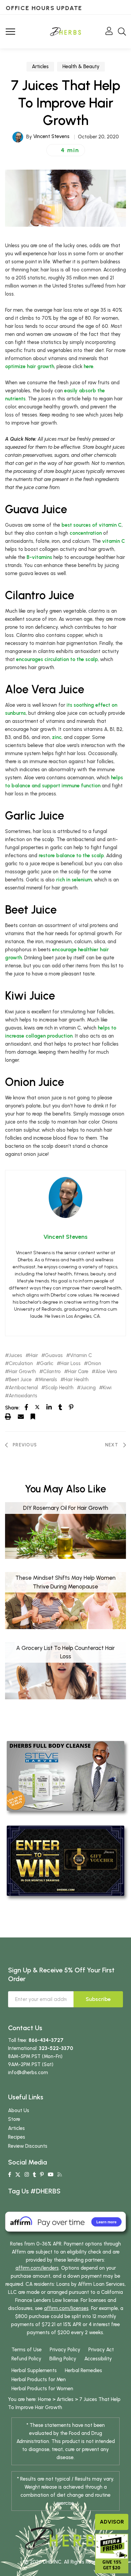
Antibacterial (23, 1388)
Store (14, 2119)
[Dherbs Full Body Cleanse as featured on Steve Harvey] (65, 1776)
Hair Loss (71, 1364)
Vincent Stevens (51, 136)
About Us (19, 2110)
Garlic (47, 1364)
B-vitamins (39, 557)
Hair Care (78, 1372)
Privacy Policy (65, 2350)
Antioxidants (23, 1396)
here (89, 366)
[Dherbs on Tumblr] (34, 2175)
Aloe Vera (106, 1372)
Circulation (21, 1364)
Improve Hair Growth (39, 2407)
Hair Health (76, 1380)
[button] (66, 150)
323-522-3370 (56, 2048)
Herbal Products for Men (39, 2379)
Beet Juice (20, 1380)
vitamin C (114, 541)
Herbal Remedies (83, 2370)
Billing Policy (63, 2359)
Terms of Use (27, 2350)
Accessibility (98, 2359)
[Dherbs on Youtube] (51, 2175)
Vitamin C (81, 1356)
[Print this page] (8, 1416)
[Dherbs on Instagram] (27, 2175)
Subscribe (98, 1999)
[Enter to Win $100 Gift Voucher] (65, 1860)
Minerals (48, 1380)
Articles (40, 67)
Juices (15, 1356)
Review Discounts (28, 2146)
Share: (12, 1408)
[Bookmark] (33, 1416)
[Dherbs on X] (18, 2175)
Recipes (17, 2137)
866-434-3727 (46, 2040)
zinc (57, 737)
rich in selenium (74, 880)
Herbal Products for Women (42, 2389)
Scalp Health (59, 1388)
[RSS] (60, 2175)
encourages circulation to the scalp (57, 659)
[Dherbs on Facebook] (10, 2175)
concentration (86, 533)
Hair (34, 1356)
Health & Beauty (81, 67)
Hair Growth (22, 1372)
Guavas (54, 1356)
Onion (94, 1364)
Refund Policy (26, 2359)
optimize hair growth (30, 366)
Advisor (112, 2522)
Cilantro (52, 1372)
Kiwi (107, 1388)
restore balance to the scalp (71, 856)
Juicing (88, 1388)
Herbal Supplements (34, 2370)
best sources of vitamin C (92, 525)
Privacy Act (101, 2350)
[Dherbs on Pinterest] (42, 2175)
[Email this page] (21, 1416)
